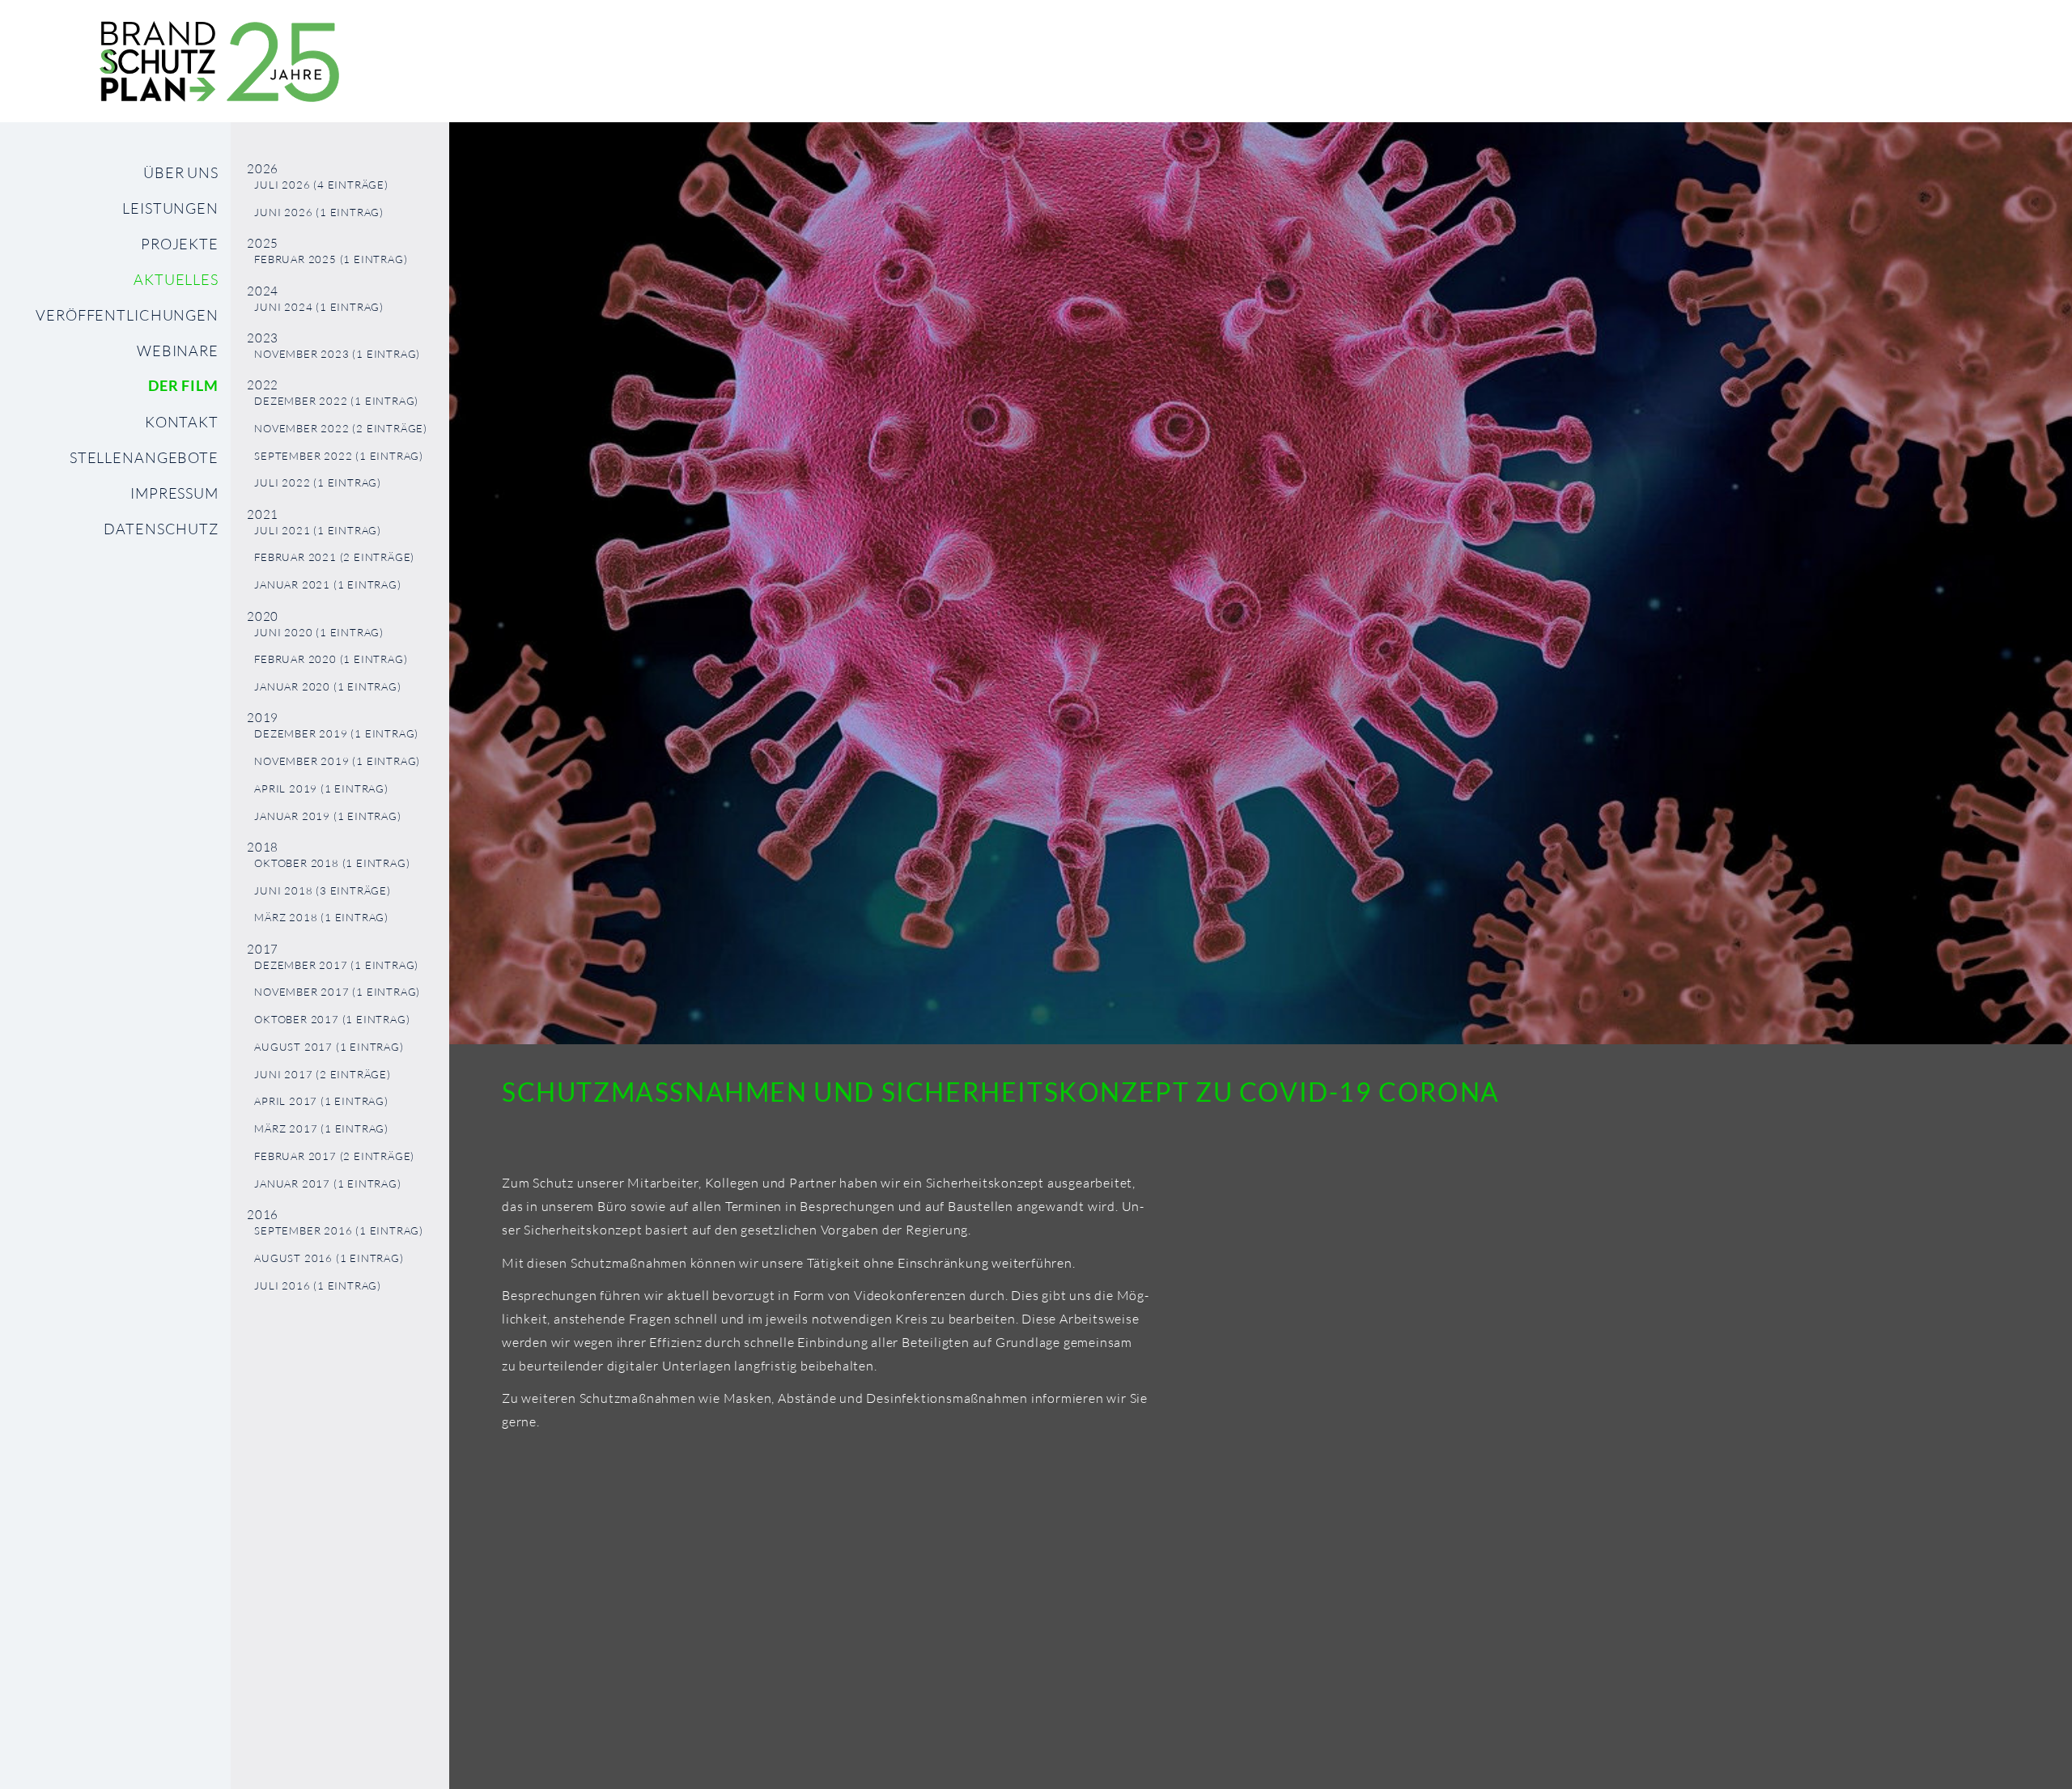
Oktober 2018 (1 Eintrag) (332, 863)
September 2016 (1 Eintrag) (339, 1231)
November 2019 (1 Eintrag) (337, 761)
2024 (263, 291)
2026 (263, 169)
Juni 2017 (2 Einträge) (323, 1075)
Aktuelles (176, 279)
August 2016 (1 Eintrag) (329, 1258)
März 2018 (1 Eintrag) (321, 918)
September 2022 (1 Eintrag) (339, 456)
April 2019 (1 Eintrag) (321, 789)
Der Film (183, 386)
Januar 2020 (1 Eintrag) (327, 687)
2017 (263, 949)
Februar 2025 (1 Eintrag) (331, 259)
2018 (263, 847)
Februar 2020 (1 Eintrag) (331, 659)
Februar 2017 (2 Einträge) (334, 1156)
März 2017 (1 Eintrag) (321, 1129)
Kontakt (182, 422)
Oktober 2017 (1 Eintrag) (332, 1020)
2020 (263, 616)
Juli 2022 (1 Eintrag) (318, 483)
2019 (263, 718)
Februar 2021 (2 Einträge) (334, 557)
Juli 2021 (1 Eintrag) (318, 531)
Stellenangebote (144, 457)
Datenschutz (161, 529)
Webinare (178, 351)
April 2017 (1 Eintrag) (321, 1101)
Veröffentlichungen (127, 315)
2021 (263, 514)
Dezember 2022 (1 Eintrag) (336, 401)
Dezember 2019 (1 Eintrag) (336, 734)
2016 (263, 1215)
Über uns (181, 172)
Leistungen (170, 208)
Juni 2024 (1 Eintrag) (319, 307)
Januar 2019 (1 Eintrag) (327, 816)
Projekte (180, 244)
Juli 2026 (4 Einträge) (321, 185)
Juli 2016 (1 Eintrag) (318, 1286)
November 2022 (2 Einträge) (341, 429)
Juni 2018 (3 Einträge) (323, 891)
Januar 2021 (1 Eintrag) (327, 585)
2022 (263, 385)
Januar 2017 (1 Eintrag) (327, 1184)
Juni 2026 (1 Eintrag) (319, 212)
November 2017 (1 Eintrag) (337, 992)
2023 (263, 338)
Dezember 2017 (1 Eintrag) (336, 965)
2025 (263, 243)
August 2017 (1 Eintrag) (329, 1047)
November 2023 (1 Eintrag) (337, 354)
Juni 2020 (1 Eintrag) (319, 633)
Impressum (174, 493)
